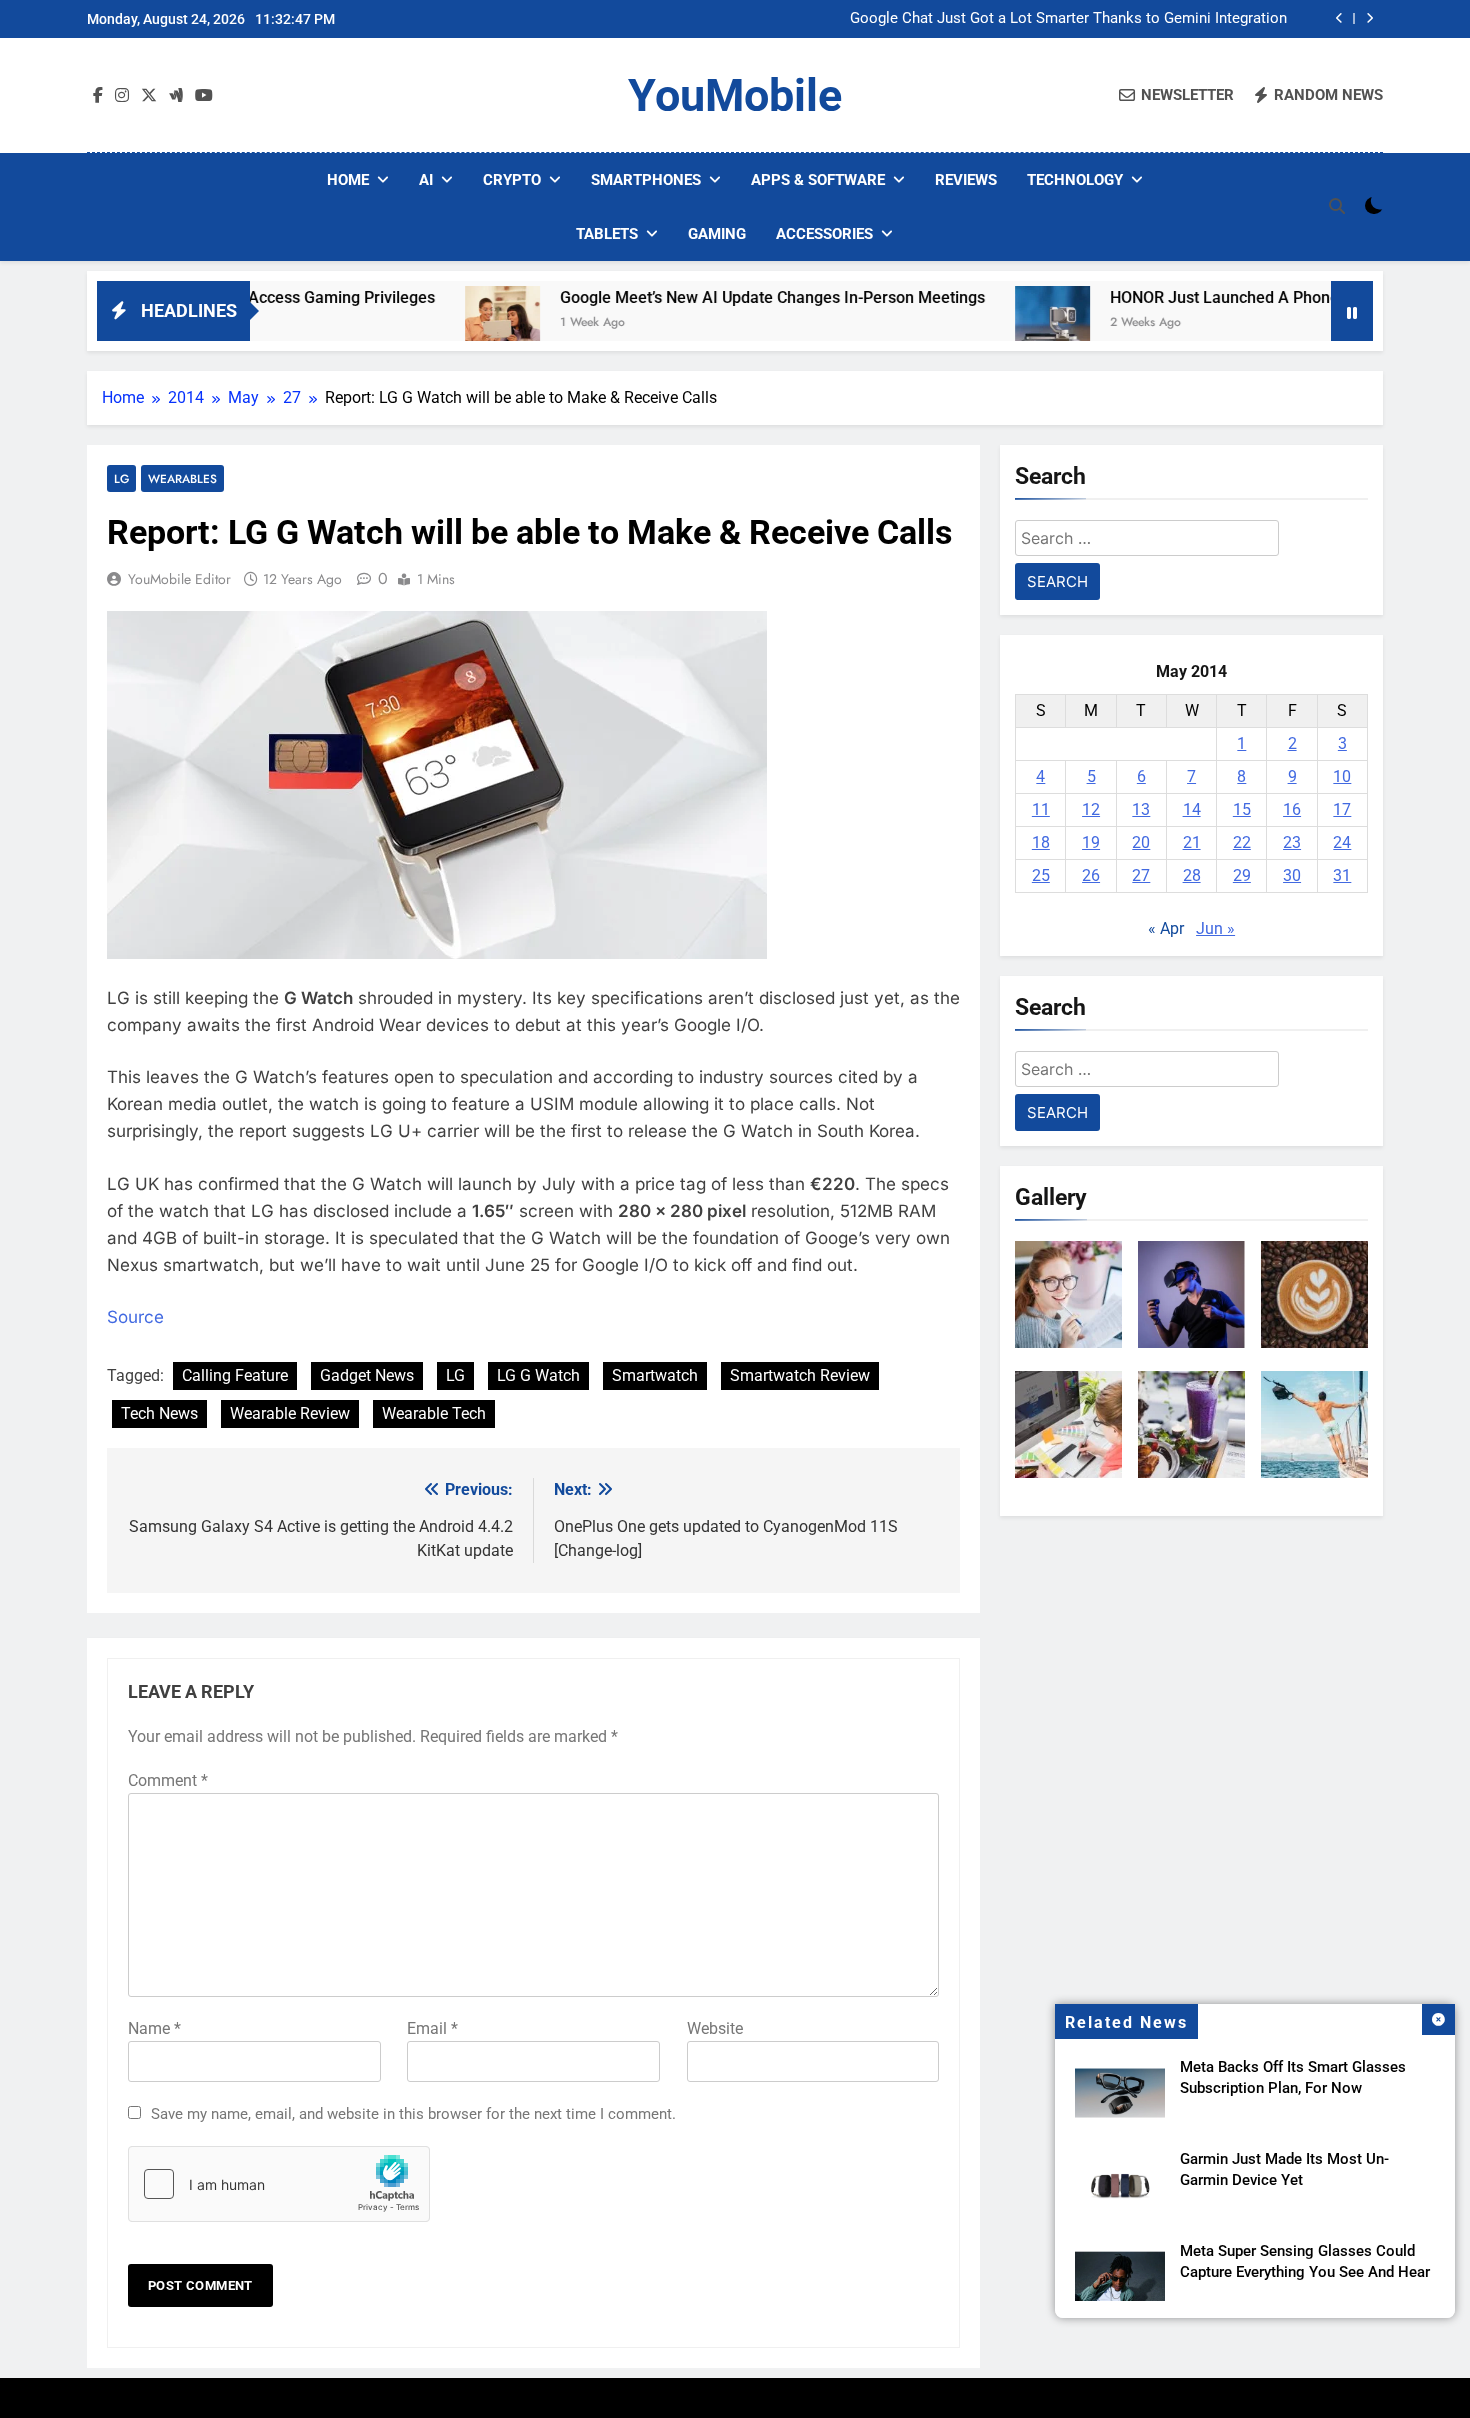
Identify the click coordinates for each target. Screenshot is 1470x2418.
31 (1342, 875)
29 (1242, 875)
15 (1242, 809)
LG (121, 478)
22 (1242, 842)
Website (715, 2028)
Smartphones (646, 180)
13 (1141, 809)
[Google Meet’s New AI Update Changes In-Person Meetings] (429, 323)
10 (1342, 776)
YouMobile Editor (179, 579)
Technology (1075, 180)
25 (1041, 875)
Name (154, 2028)
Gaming (717, 234)
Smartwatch (655, 1375)
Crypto (512, 180)
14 (1192, 809)
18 (1041, 842)
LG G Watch (538, 1375)
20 (1141, 842)
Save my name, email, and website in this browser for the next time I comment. (413, 2114)
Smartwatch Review (800, 1375)
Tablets (607, 234)
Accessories (824, 234)
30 (1292, 875)
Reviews (966, 180)
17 (1342, 809)
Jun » (1215, 928)
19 (1091, 842)
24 (1342, 842)
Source (135, 1317)
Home (348, 180)
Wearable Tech (434, 1413)
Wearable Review (290, 1413)
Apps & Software (818, 180)
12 (1091, 809)
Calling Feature (235, 1375)
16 (1292, 809)
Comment (168, 1780)
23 (1292, 842)
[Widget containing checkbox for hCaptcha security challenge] (279, 2184)
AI (426, 180)
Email (432, 2028)
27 (1141, 875)
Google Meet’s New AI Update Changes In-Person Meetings (699, 297)
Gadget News (367, 1375)
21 (1192, 842)
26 (1091, 875)
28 (1192, 875)
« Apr (1166, 928)
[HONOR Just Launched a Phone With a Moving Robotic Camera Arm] (979, 323)
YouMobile (735, 95)
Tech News (159, 1413)
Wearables (182, 478)
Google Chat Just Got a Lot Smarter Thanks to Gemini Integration (1068, 19)
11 (1041, 809)
